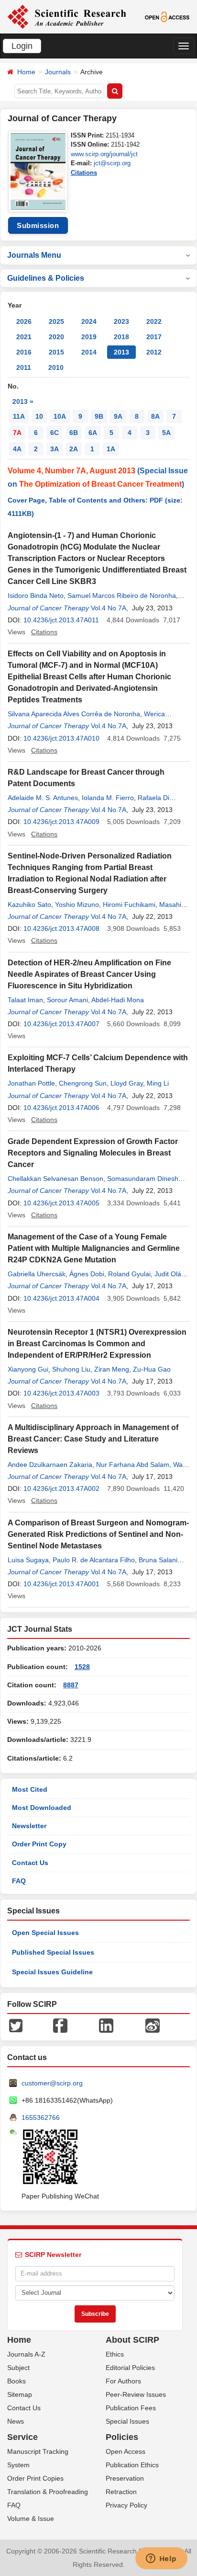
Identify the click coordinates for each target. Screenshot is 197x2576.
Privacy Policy (126, 2505)
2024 (89, 321)
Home (26, 72)
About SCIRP (132, 2340)
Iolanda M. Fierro (108, 798)
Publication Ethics (132, 2465)
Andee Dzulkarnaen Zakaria (50, 1465)
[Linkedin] (106, 2025)
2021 (24, 337)
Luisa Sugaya (28, 1560)
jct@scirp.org (112, 163)
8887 (71, 1685)
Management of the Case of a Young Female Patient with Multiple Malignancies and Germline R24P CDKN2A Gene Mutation (94, 1248)
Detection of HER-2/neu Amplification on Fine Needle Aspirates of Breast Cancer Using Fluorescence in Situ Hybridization (89, 974)
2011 (24, 367)
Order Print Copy (39, 1844)
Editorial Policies (130, 2368)
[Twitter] (16, 2025)
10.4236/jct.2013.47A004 (61, 1298)
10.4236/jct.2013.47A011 (61, 620)
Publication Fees (131, 2408)
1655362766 (41, 2118)
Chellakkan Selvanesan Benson (55, 1179)
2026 (24, 321)
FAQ (19, 1881)
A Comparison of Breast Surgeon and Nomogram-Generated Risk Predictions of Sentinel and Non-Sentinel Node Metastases (98, 1534)
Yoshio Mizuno (77, 904)
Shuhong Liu (71, 1369)
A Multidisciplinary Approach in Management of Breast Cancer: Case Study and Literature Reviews (93, 1439)
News (16, 2421)
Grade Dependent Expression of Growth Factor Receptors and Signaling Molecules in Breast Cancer (93, 1153)
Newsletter (29, 1826)
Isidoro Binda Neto (36, 595)
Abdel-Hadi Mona (118, 1000)
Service (22, 2437)
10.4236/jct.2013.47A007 (61, 1024)
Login (22, 46)
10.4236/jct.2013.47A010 (61, 738)
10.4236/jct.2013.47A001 (61, 1584)
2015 (56, 352)
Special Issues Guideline (52, 1972)
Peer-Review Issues (136, 2394)
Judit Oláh (170, 1274)
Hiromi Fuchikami (129, 904)
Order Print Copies (35, 2478)
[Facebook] (60, 2025)
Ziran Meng (112, 1369)
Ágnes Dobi (87, 1274)
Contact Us (30, 1863)
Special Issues (127, 2421)
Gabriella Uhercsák (37, 1274)
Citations (84, 173)
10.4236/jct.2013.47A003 (61, 1393)
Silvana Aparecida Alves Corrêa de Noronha (74, 714)
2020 (56, 337)
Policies (122, 2437)
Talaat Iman (25, 1000)
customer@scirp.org (52, 2083)
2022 (154, 321)
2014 (89, 352)
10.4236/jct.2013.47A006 (61, 1108)
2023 (121, 321)
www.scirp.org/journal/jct (104, 154)
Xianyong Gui (28, 1369)
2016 (24, 352)
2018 (121, 337)
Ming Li (158, 1083)
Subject (18, 2368)
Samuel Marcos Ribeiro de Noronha (122, 595)
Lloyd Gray (127, 1083)
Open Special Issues (45, 1933)
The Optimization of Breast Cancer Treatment (100, 484)
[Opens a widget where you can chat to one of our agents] (161, 2559)
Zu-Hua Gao (152, 1369)
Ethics (115, 2354)
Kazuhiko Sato (29, 904)
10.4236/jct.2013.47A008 (61, 928)
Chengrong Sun (83, 1083)
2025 (56, 321)
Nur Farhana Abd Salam (133, 1465)
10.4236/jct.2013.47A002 (61, 1488)
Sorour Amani (67, 1000)
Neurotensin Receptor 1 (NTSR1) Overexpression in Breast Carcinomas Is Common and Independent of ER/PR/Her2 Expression (97, 1344)
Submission (38, 225)
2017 (154, 337)
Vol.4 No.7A (109, 608)
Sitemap (20, 2394)
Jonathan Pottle (31, 1083)
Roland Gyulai (129, 1274)
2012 (154, 352)
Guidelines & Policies (46, 278)
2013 (121, 352)
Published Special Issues (53, 1952)
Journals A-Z (26, 2354)
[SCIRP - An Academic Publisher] (67, 16)
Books (16, 2381)
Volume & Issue (31, 2519)
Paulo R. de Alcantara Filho (94, 1560)
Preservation (125, 2478)
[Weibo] (153, 2025)
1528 (82, 1667)
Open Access (126, 2451)
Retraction (121, 2492)
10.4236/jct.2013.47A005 (61, 1203)
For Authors (123, 2381)
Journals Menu (34, 255)
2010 (56, 367)
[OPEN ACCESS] (167, 16)
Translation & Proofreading (48, 2492)
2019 (89, 337)
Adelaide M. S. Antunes (43, 798)
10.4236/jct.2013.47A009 (61, 822)
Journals (58, 72)
